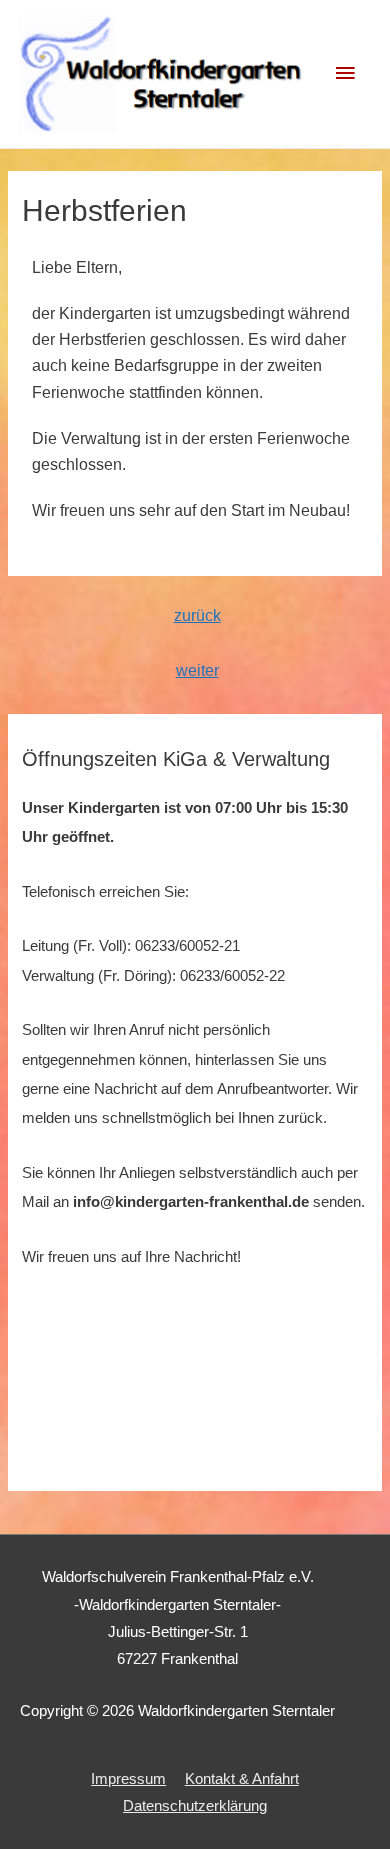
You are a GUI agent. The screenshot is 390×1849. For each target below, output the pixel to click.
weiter (197, 670)
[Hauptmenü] (345, 74)
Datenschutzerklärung (195, 1806)
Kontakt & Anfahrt (242, 1779)
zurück (197, 615)
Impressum (128, 1779)
